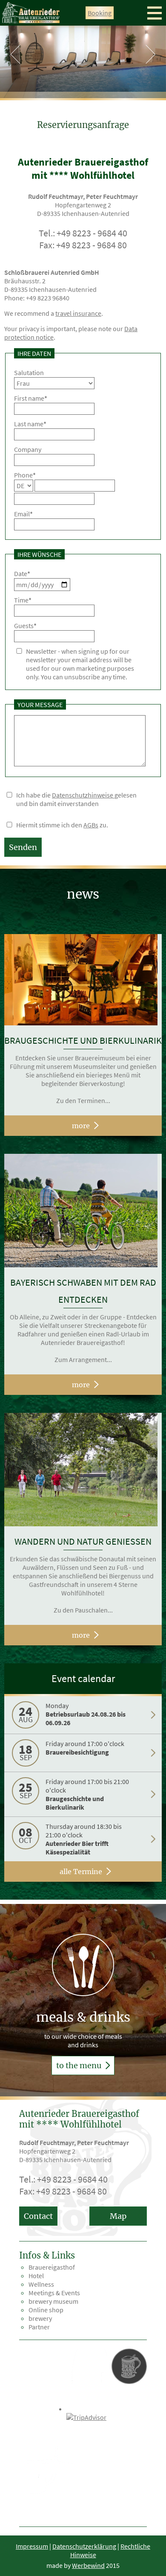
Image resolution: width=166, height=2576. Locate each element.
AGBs (91, 825)
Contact (38, 2216)
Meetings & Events (54, 2293)
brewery (40, 2318)
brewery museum (53, 2301)
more (81, 1126)
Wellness (41, 2284)
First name (31, 398)
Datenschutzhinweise (83, 795)
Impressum (32, 2546)
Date (22, 573)
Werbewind (88, 2565)
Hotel (36, 2276)
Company (28, 449)
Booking (100, 13)
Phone (25, 475)
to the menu (80, 2065)
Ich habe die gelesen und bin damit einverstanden (76, 799)
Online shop (46, 2310)
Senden (23, 847)
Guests (25, 626)
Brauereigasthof (52, 2267)
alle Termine (81, 1872)
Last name (30, 424)
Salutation (29, 373)
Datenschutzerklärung (84, 2546)
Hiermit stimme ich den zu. (62, 825)
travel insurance (78, 313)
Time (23, 600)
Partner (39, 2327)
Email (23, 514)
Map (118, 2216)
